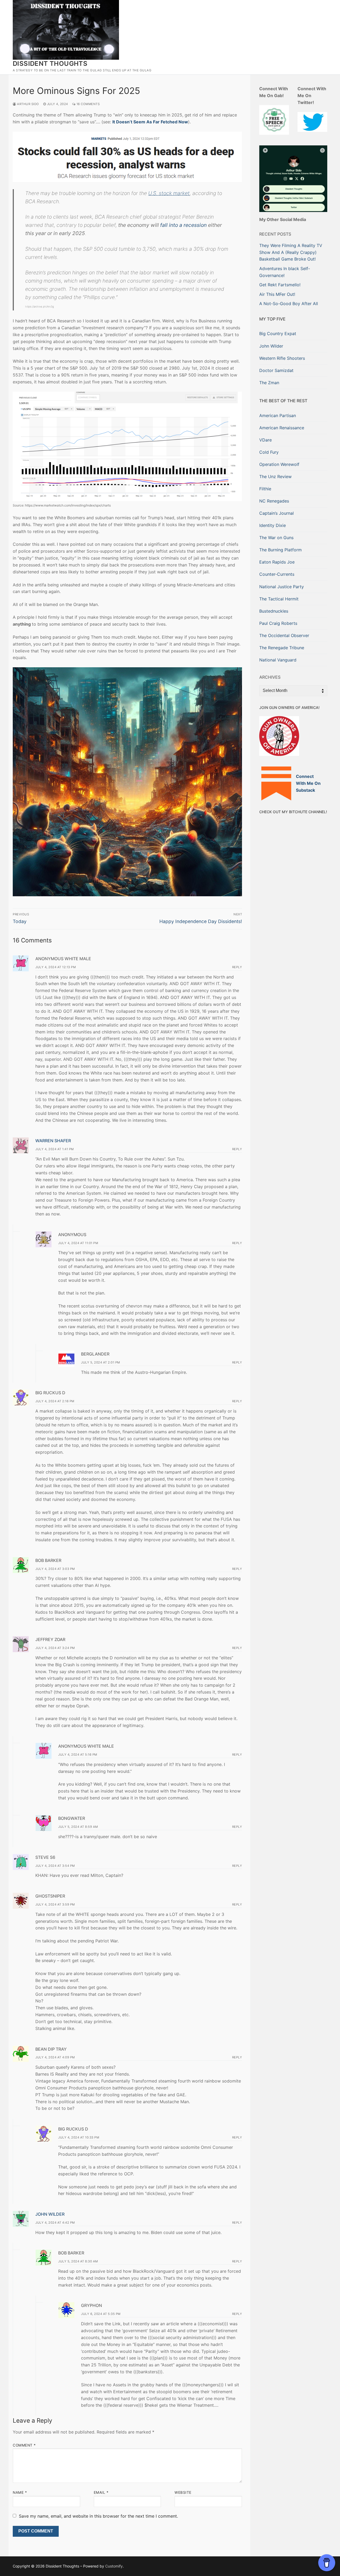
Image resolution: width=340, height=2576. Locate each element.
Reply (237, 967)
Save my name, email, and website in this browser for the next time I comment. (98, 2516)
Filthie (265, 489)
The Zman (269, 383)
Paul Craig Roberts (278, 623)
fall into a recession (183, 225)
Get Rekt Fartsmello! (280, 285)
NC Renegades (274, 501)
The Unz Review (275, 477)
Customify (114, 2566)
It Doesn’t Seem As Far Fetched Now (150, 122)
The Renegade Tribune (282, 648)
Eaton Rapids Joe (277, 562)
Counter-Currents (277, 574)
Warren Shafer (53, 1141)
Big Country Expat (278, 334)
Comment (24, 2445)
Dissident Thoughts (50, 64)
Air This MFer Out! (277, 294)
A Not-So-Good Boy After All (289, 304)
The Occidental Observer (284, 635)
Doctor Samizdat (276, 370)
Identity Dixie (273, 525)
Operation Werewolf (279, 464)
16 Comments (88, 104)
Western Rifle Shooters (282, 358)
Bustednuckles (274, 611)
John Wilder (50, 2214)
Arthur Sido (28, 104)
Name (20, 2492)
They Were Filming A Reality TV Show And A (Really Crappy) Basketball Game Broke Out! (291, 252)
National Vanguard (278, 660)
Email (101, 2492)
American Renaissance (282, 428)
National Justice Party (282, 587)
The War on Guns (276, 538)
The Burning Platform (280, 550)
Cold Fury (269, 452)
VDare (265, 440)
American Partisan (278, 415)
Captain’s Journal (277, 513)
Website (183, 2492)
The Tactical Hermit (279, 599)
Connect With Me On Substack (308, 783)
